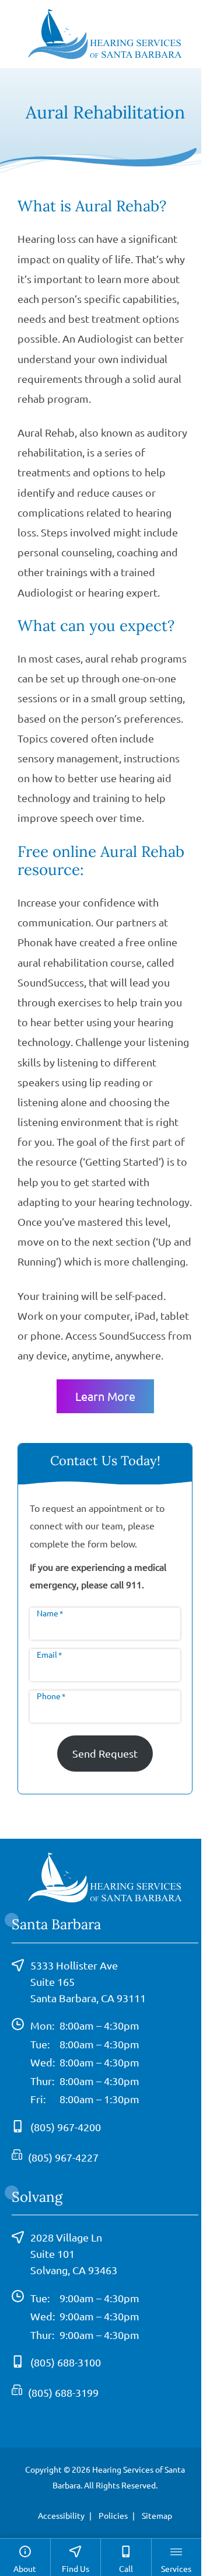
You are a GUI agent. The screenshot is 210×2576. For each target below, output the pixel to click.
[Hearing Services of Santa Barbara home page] (105, 32)
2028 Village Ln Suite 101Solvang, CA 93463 (74, 2253)
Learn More (105, 1396)
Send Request (105, 1753)
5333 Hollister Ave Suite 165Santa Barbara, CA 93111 (88, 1981)
